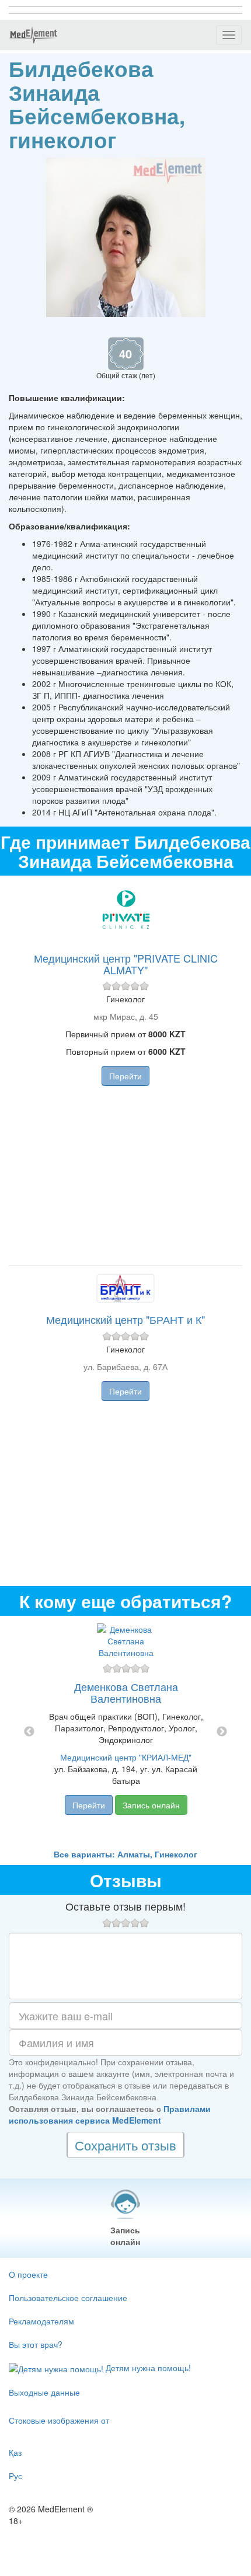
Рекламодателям (41, 2321)
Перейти (125, 1076)
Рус (15, 2476)
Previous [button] (29, 1732)
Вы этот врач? (36, 2344)
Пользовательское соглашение (68, 2298)
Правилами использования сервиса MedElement (110, 2114)
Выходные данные (44, 2392)
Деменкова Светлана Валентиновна (126, 1692)
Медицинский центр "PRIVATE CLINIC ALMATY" (126, 964)
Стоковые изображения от (59, 2420)
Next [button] (222, 1732)
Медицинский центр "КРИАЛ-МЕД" (126, 1757)
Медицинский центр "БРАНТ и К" (125, 1319)
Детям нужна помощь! (147, 2368)
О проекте (28, 2274)
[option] (126, 1732)
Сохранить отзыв (125, 2145)
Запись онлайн (151, 1805)
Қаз (15, 2452)
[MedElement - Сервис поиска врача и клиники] (33, 35)
